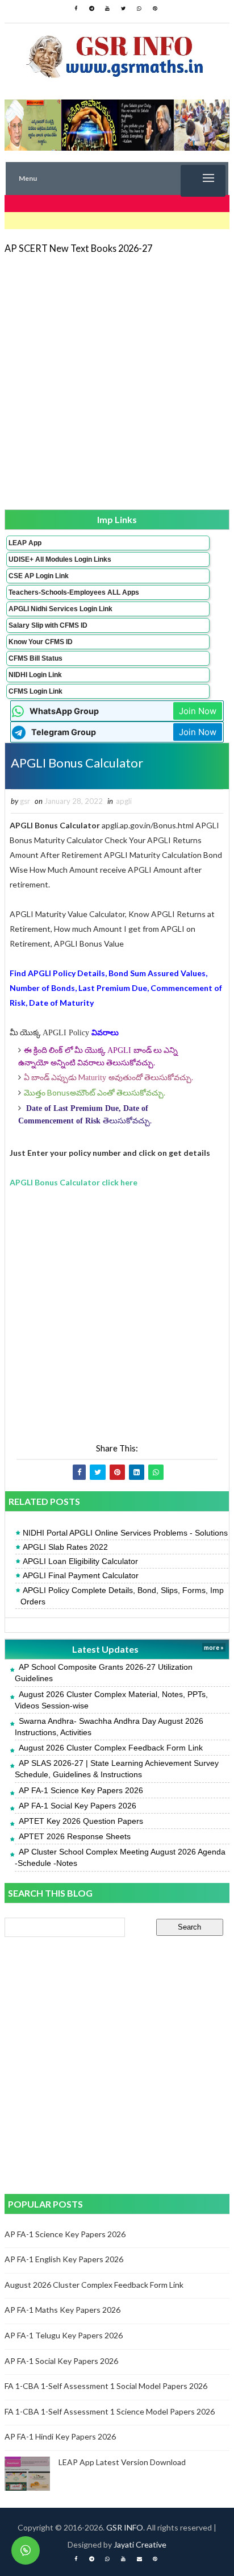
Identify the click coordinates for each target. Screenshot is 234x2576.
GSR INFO (125, 2527)
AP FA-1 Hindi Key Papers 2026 (60, 2436)
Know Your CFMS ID (41, 642)
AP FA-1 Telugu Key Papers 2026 (64, 2335)
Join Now (198, 711)
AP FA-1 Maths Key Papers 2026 (62, 2310)
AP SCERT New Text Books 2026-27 (78, 248)
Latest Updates (105, 1649)
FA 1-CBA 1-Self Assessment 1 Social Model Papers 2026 (106, 2386)
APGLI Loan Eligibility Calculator (80, 1561)
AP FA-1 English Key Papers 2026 (64, 2259)
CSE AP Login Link (39, 576)
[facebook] (76, 9)
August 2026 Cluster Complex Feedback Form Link (111, 1748)
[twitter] (123, 9)
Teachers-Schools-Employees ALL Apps (74, 592)
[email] (139, 2559)
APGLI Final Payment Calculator (81, 1575)
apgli (124, 801)
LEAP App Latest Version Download (122, 2462)
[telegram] (91, 9)
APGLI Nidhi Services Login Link (60, 609)
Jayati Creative (140, 2544)
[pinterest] (155, 9)
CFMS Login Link (35, 691)
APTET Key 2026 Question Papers (81, 1821)
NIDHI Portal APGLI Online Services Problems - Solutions (125, 1533)
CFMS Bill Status (35, 658)
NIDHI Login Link (35, 675)
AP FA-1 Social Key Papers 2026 (78, 1806)
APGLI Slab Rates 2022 (65, 1547)
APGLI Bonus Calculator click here (74, 1182)
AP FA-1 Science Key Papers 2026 (81, 1790)
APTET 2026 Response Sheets (75, 1836)
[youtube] (107, 9)
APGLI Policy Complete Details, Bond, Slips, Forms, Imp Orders (122, 1596)
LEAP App (25, 543)
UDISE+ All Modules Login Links (60, 559)
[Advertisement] (117, 381)
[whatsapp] (139, 9)
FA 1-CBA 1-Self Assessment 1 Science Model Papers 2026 (110, 2411)
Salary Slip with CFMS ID (48, 625)
